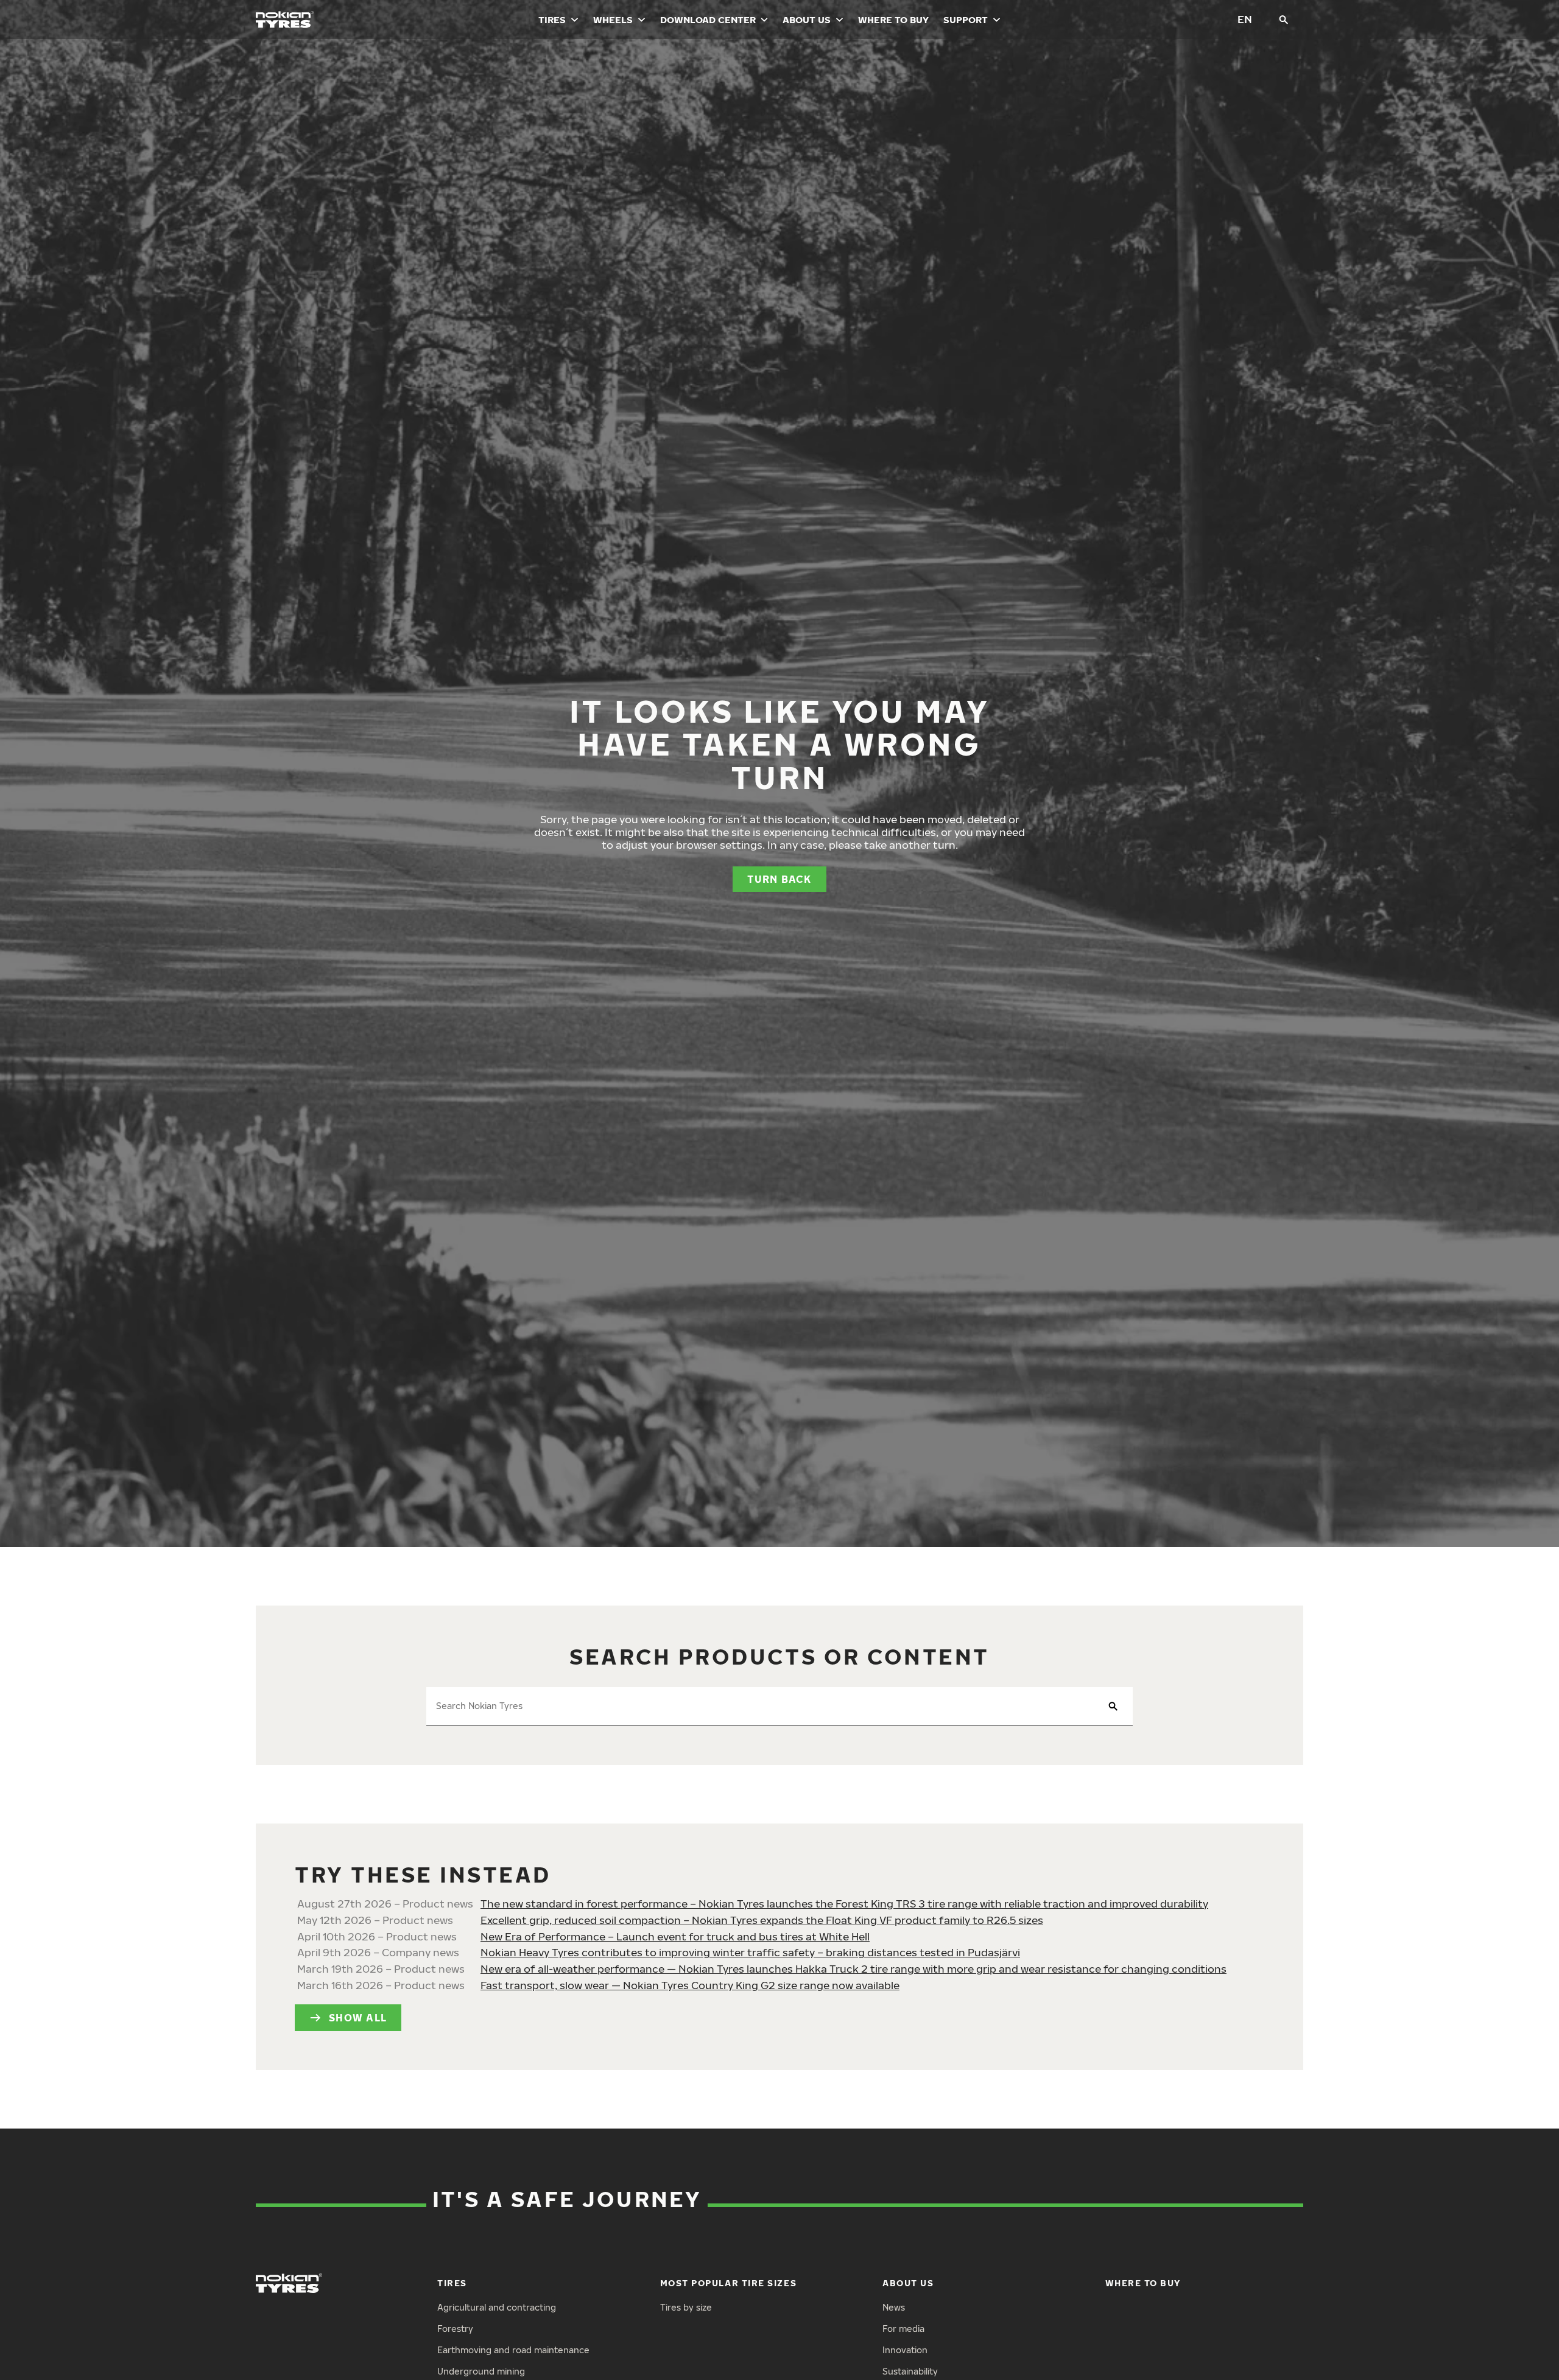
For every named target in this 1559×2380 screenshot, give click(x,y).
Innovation (905, 2350)
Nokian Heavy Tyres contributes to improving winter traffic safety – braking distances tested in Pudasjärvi (750, 1952)
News (894, 2307)
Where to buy (893, 19)
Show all (358, 2018)
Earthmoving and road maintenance (513, 2350)
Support (966, 19)
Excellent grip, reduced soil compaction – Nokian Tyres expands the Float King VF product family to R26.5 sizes (762, 1920)
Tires (552, 19)
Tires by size (686, 2307)
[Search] (1284, 19)
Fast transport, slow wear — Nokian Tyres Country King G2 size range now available (690, 1985)
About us (807, 19)
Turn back (779, 879)
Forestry (455, 2329)
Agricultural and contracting (497, 2307)
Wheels (613, 19)
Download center (708, 19)
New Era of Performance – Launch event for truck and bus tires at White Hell (675, 1936)
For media (903, 2329)
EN (1245, 19)
